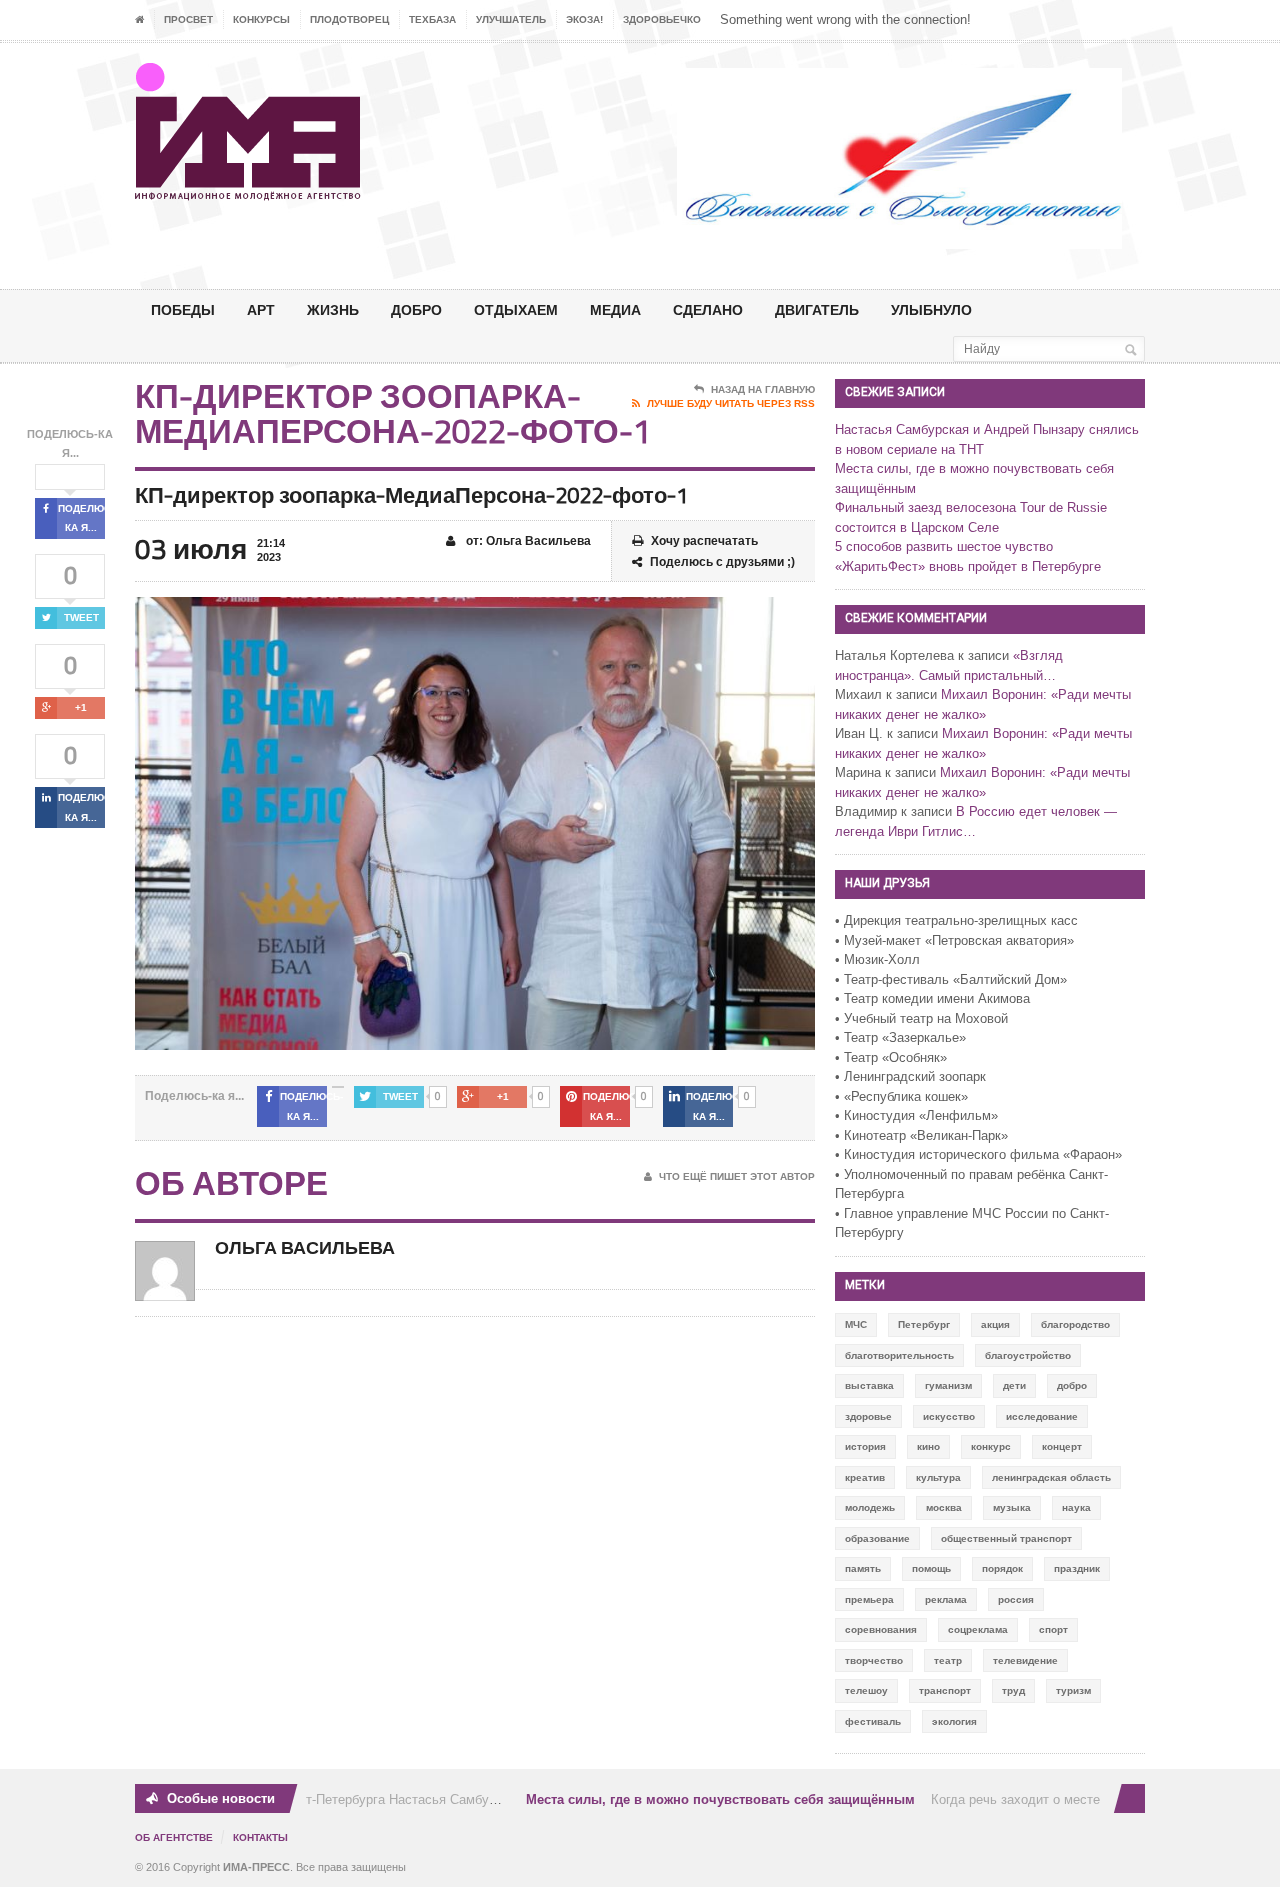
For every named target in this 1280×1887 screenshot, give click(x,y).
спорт (1053, 1629)
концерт (1062, 1446)
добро (1072, 1385)
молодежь (870, 1507)
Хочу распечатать (704, 541)
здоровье (868, 1416)
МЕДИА (615, 309)
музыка (1012, 1507)
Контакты (260, 1837)
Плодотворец (349, 19)
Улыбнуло (931, 309)
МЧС (856, 1324)
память (863, 1568)
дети (1014, 1385)
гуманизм (948, 1385)
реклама (946, 1599)
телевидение (1025, 1660)
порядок (1002, 1568)
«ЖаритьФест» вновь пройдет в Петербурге (968, 566)
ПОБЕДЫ (183, 309)
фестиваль (873, 1721)
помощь (931, 1568)
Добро (416, 309)
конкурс (991, 1446)
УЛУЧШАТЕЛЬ (511, 19)
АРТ (261, 309)
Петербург (924, 1324)
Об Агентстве (174, 1837)
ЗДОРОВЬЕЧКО (662, 19)
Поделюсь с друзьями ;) (722, 562)
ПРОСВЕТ (188, 19)
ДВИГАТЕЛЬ (817, 309)
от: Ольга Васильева (527, 541)
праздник (1077, 1568)
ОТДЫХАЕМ (516, 309)
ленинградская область (1051, 1477)
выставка (869, 1385)
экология (954, 1721)
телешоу (866, 1690)
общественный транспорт (1006, 1538)
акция (995, 1324)
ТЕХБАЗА (432, 19)
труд (1013, 1690)
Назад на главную (763, 389)
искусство (949, 1416)
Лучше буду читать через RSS (731, 403)
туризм (1073, 1690)
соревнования (881, 1629)
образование (877, 1538)
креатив (865, 1477)
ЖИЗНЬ (333, 309)
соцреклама (978, 1629)
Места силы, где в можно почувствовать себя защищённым (703, 1799)
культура (938, 1477)
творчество (874, 1660)
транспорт (945, 1690)
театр (948, 1660)
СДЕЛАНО (708, 309)
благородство (1075, 1324)
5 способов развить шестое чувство (944, 546)
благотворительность (899, 1355)
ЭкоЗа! (584, 19)
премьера (869, 1599)
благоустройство (1028, 1355)
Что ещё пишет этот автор (737, 1176)
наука (1076, 1507)
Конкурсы (261, 19)
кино (928, 1446)
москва (944, 1507)
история (865, 1446)
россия (1016, 1599)
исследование (1042, 1416)
